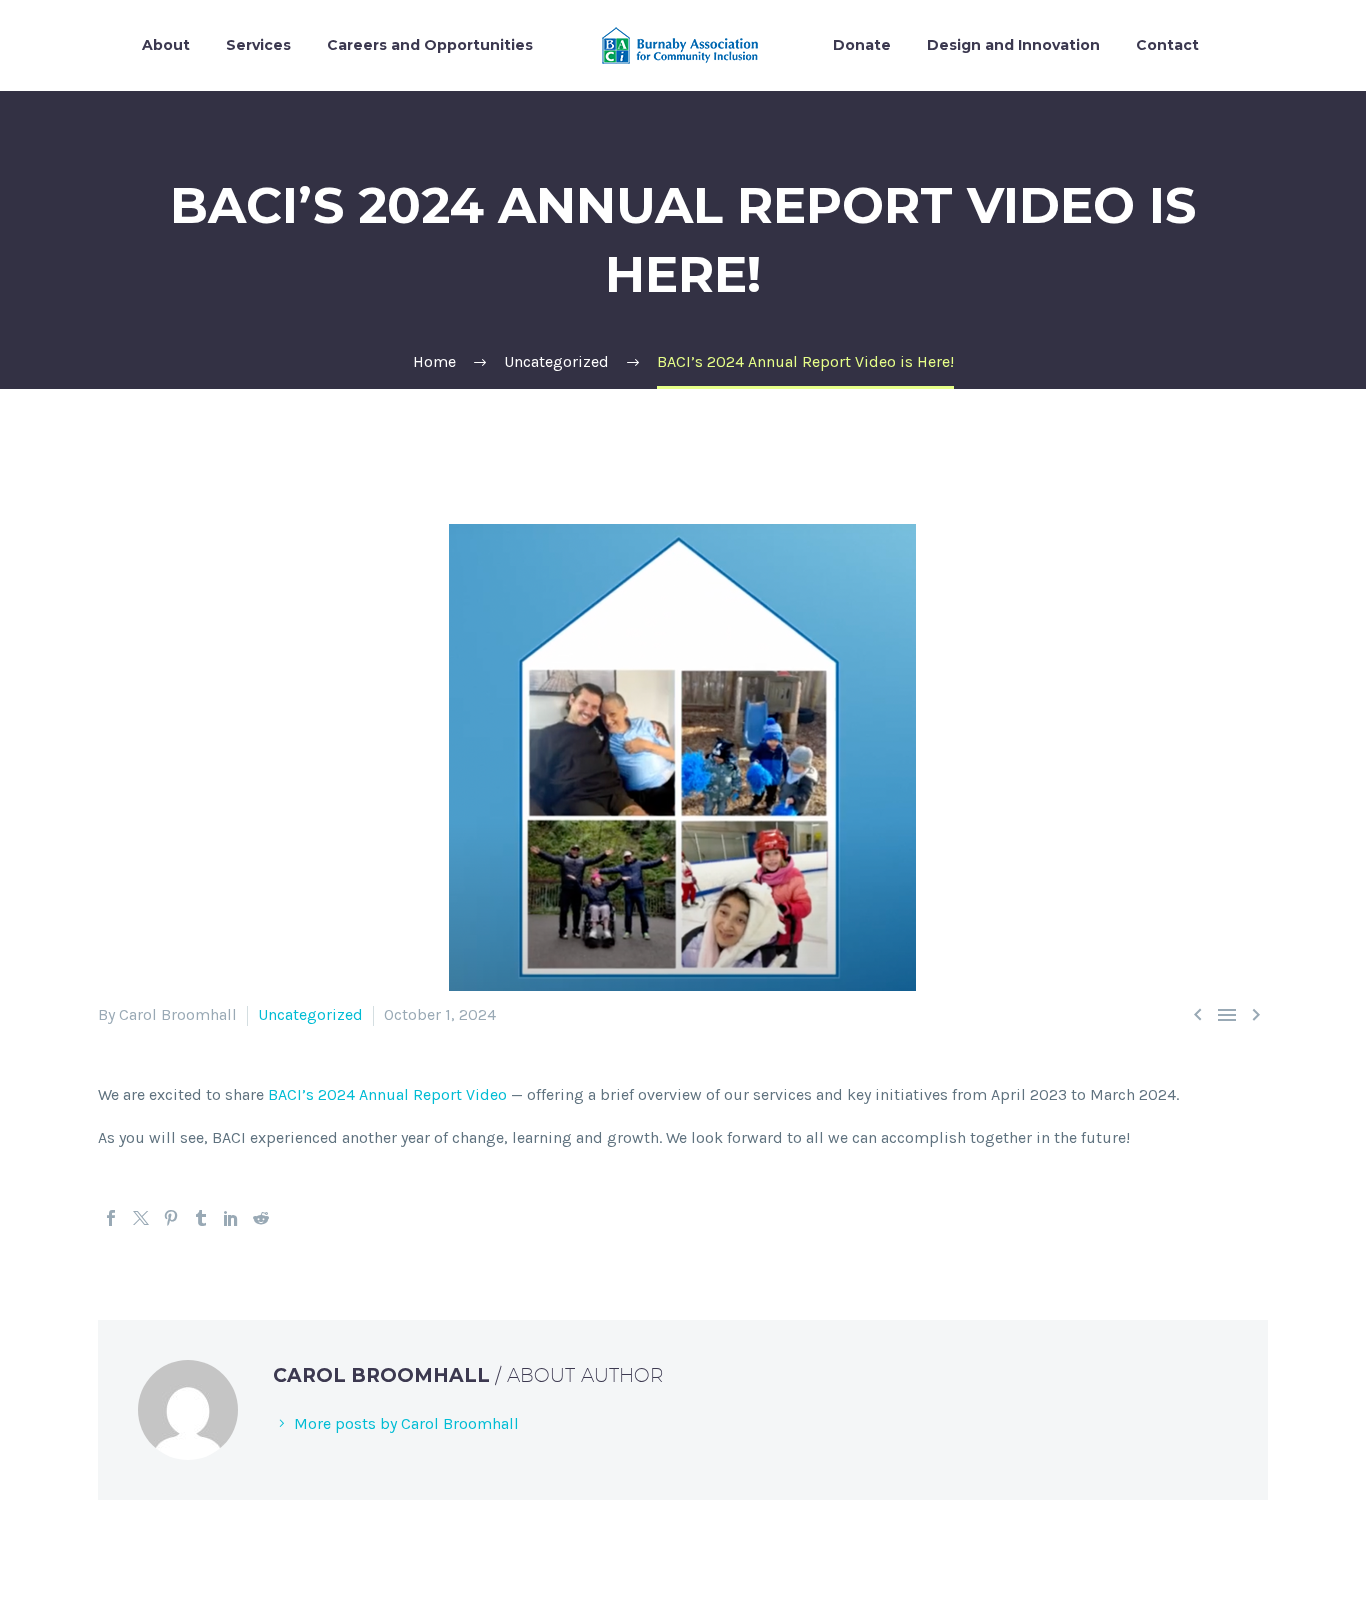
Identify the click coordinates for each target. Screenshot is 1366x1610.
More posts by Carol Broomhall (406, 1423)
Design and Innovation (1013, 45)
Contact (1167, 45)
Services (258, 45)
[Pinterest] (171, 1218)
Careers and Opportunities (430, 45)
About (166, 45)
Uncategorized (310, 1014)
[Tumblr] (201, 1218)
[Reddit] (261, 1218)
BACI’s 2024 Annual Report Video (387, 1094)
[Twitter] (141, 1218)
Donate (862, 45)
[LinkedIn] (231, 1218)
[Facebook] (111, 1218)
